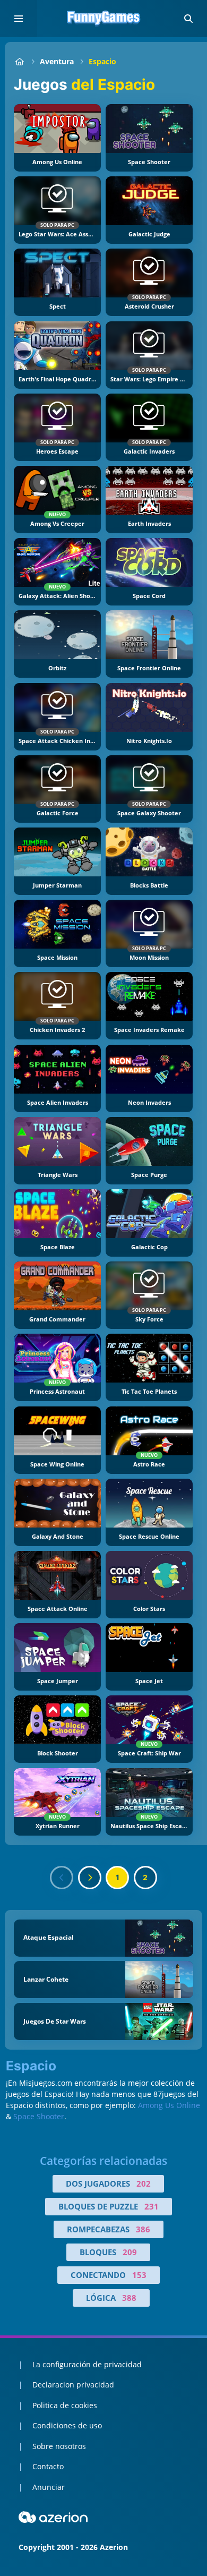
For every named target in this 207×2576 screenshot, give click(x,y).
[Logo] (103, 19)
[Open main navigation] (19, 19)
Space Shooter (39, 2116)
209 (130, 2252)
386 (143, 2229)
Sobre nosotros (59, 2446)
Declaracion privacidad (73, 2385)
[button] (188, 19)
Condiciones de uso (67, 2425)
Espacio (102, 61)
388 (129, 2298)
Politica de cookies (65, 2405)
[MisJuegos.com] (19, 61)
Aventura (57, 61)
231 (152, 2206)
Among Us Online (169, 2105)
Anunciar (49, 2487)
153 (139, 2275)
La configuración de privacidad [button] (87, 2364)
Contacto (48, 2466)
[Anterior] (62, 1878)
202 (144, 2183)
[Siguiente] (90, 1878)
